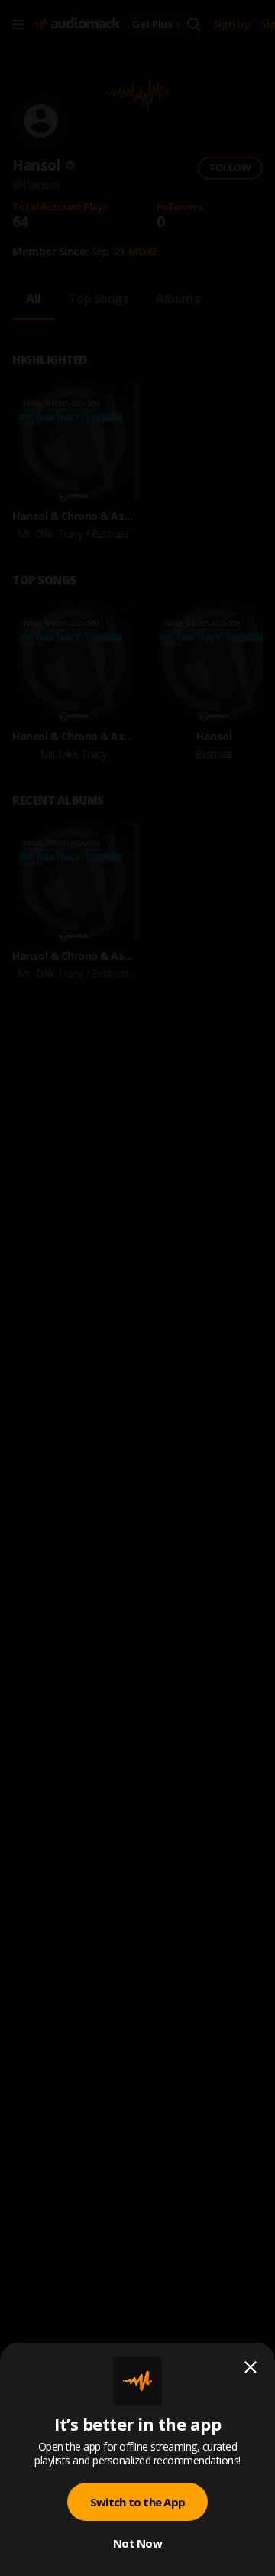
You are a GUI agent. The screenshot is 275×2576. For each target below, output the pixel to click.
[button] (137, 1288)
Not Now (137, 2543)
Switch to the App (137, 2502)
